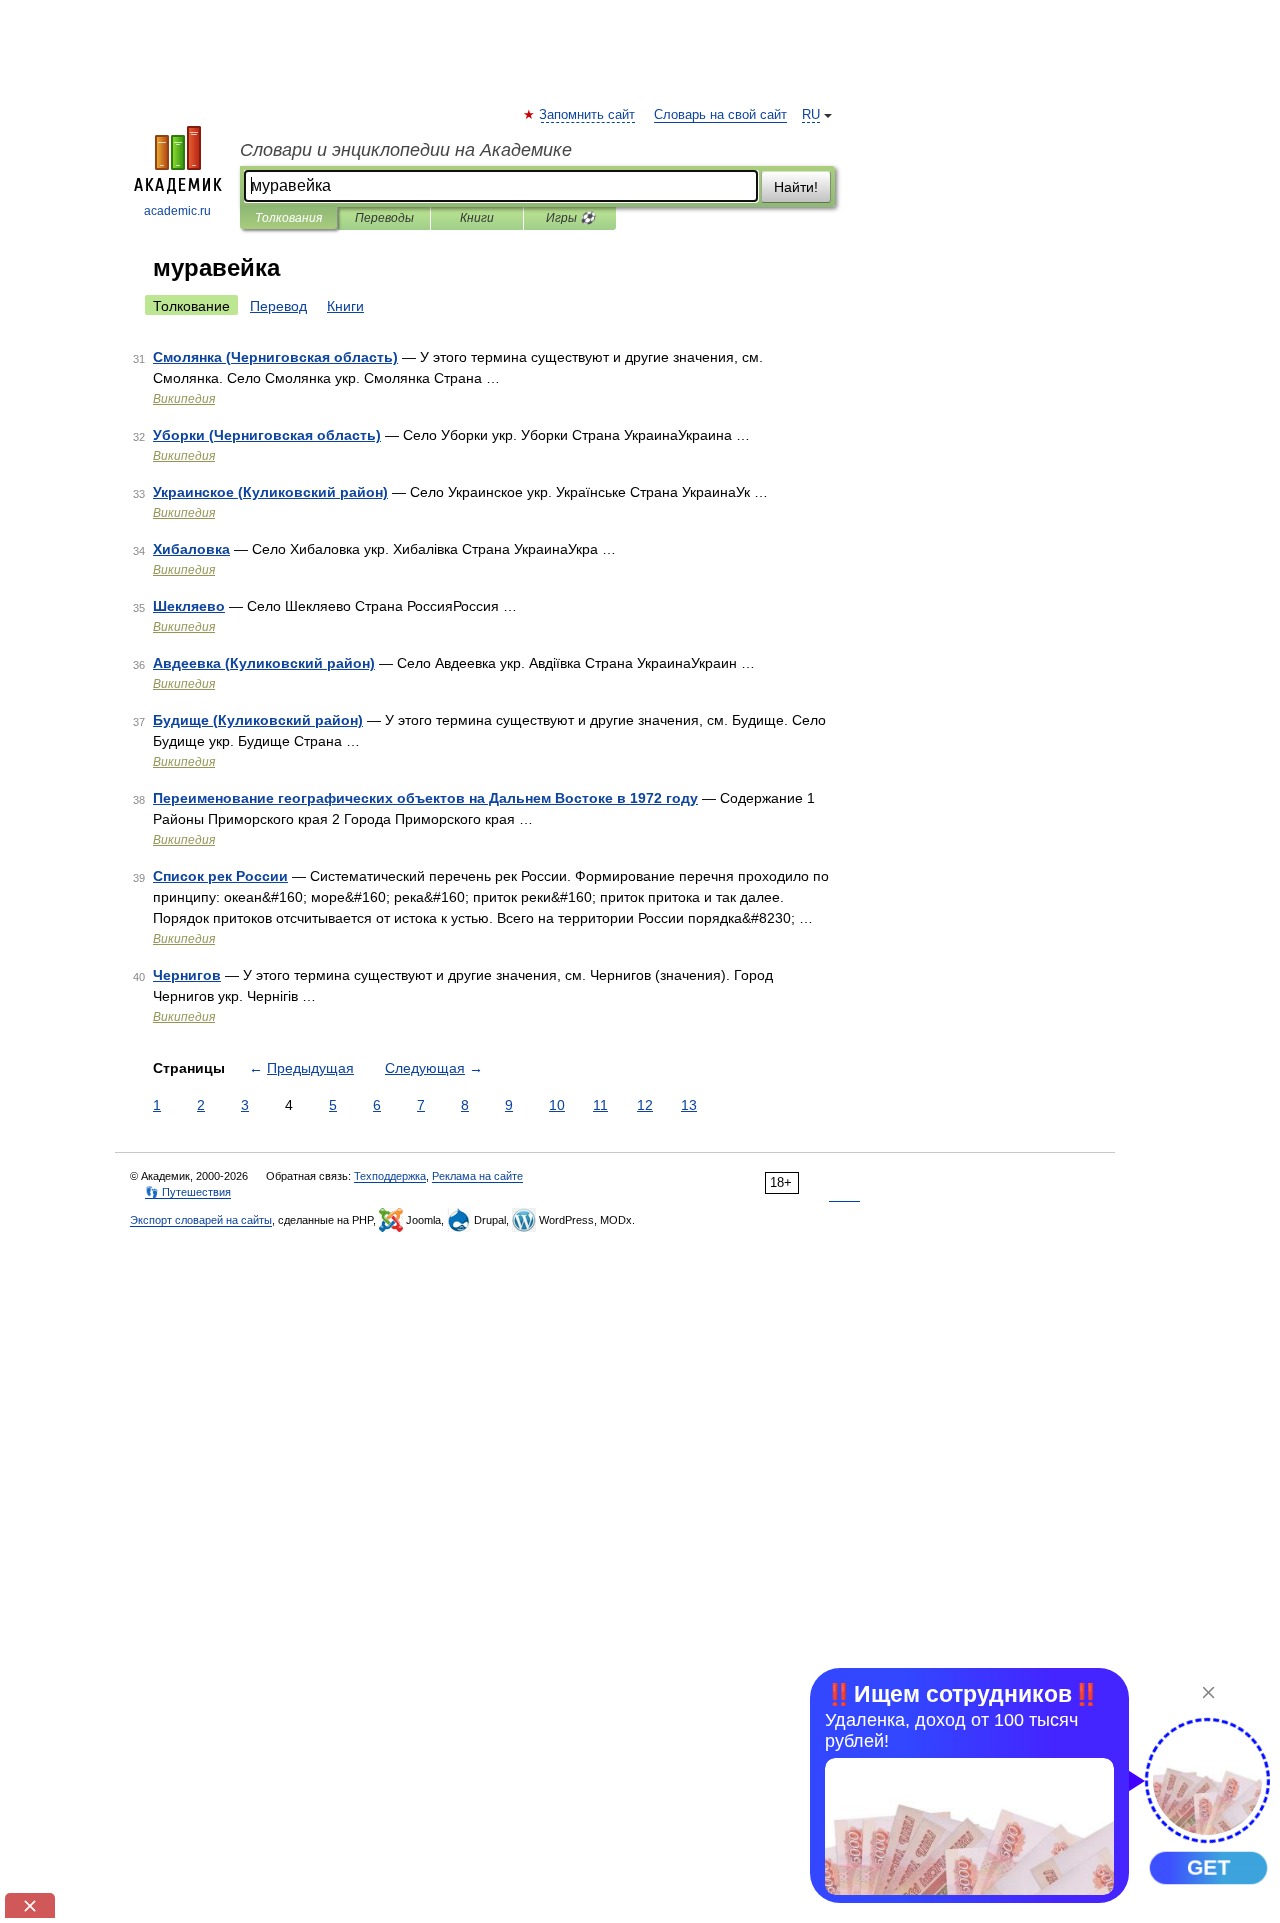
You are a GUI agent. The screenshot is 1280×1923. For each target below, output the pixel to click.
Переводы (384, 218)
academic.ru (177, 211)
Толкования (288, 218)
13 (689, 1105)
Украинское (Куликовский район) (270, 492)
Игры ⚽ (570, 218)
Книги (477, 218)
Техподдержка (390, 1176)
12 (645, 1105)
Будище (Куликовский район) (258, 720)
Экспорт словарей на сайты (201, 1220)
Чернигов (187, 975)
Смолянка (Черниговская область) (275, 357)
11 (600, 1105)
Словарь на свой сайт (720, 115)
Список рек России (220, 876)
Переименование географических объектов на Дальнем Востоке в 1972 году (425, 798)
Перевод (278, 306)
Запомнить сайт (588, 115)
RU (811, 115)
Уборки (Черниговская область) (267, 435)
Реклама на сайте (477, 1176)
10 (557, 1105)
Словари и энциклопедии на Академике (406, 150)
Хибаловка (191, 549)
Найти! (796, 187)
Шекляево (189, 606)
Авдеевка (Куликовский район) (264, 663)
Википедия (184, 399)
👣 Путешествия (188, 1192)
